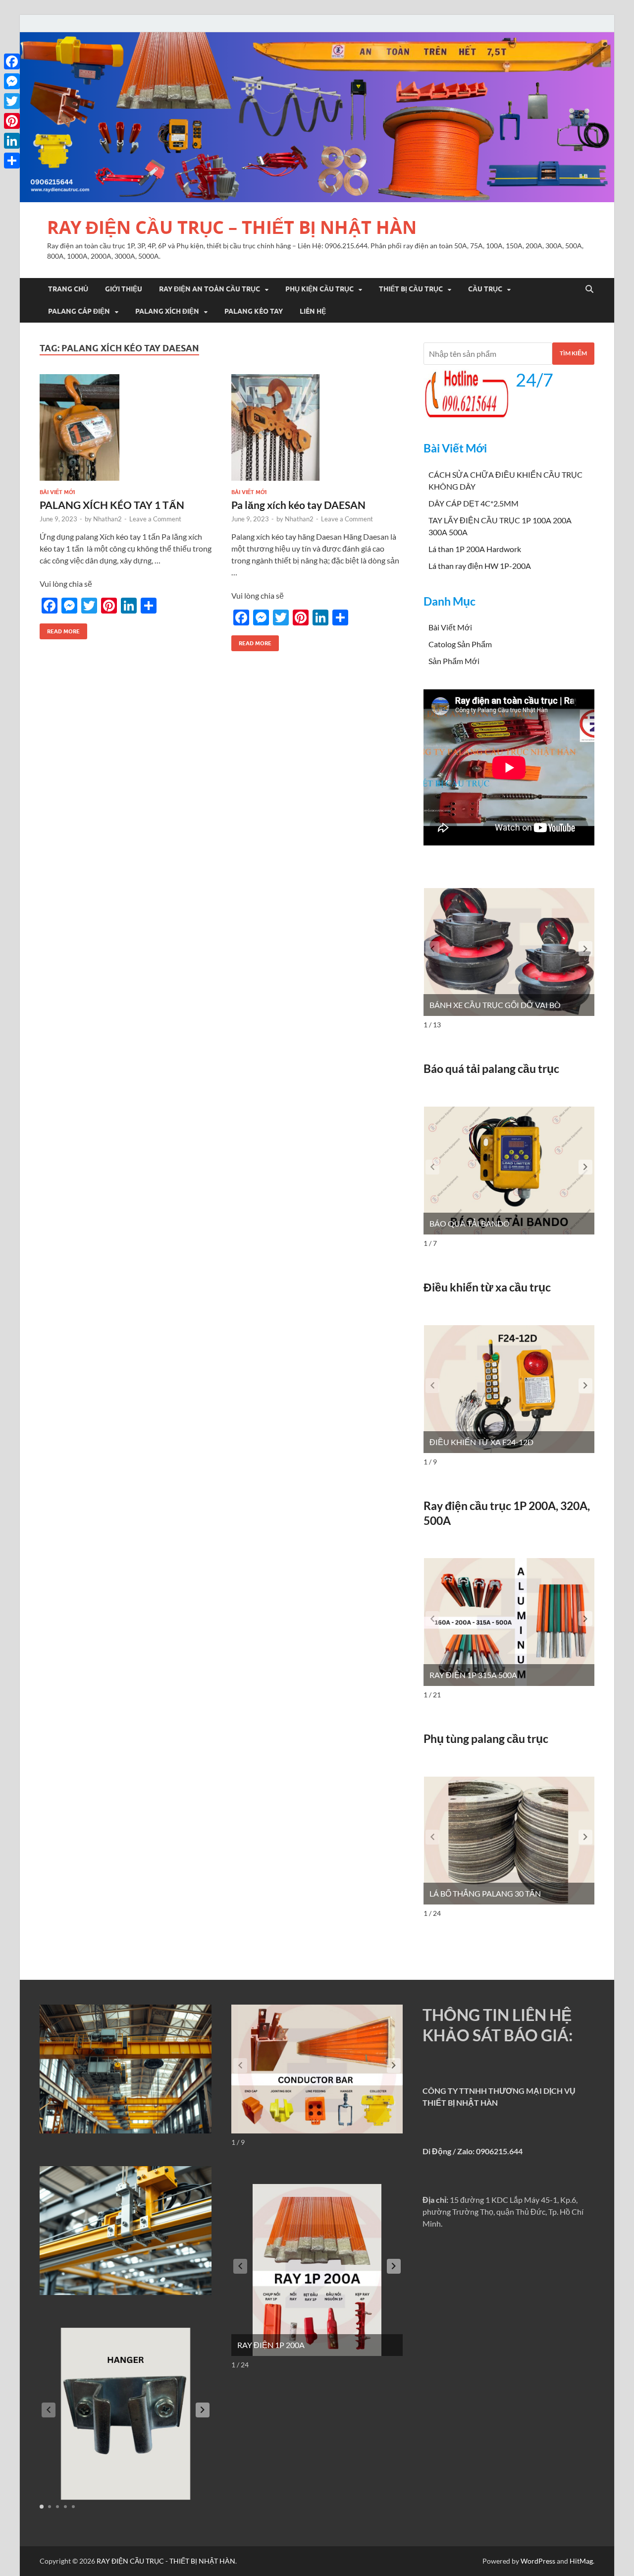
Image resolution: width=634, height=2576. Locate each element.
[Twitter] (12, 101)
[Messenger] (12, 81)
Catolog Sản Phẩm (460, 644)
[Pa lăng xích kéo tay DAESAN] (317, 427)
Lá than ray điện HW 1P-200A (480, 566)
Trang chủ (68, 289)
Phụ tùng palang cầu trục (486, 1738)
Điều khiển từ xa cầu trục (487, 1287)
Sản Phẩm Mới (454, 661)
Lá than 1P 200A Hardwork (475, 549)
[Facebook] (12, 61)
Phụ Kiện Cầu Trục (319, 289)
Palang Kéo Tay (254, 311)
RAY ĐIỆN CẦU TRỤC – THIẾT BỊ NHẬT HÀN (232, 227)
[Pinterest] (12, 121)
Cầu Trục (485, 289)
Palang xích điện (167, 311)
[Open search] (589, 289)
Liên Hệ (313, 311)
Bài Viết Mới (57, 492)
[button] (585, 949)
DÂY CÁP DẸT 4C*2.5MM (474, 503)
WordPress (538, 2561)
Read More (60, 629)
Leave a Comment (155, 519)
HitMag (581, 2561)
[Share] (12, 161)
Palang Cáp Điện (79, 311)
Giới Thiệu (124, 289)
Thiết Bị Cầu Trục (411, 289)
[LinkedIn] (12, 141)
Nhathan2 (107, 519)
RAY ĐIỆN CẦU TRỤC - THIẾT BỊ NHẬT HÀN (166, 2561)
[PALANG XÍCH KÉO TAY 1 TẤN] (126, 427)
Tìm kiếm (573, 353)
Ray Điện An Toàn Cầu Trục (210, 289)
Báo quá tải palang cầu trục (491, 1068)
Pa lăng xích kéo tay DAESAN (298, 505)
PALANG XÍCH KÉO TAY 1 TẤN (112, 505)
